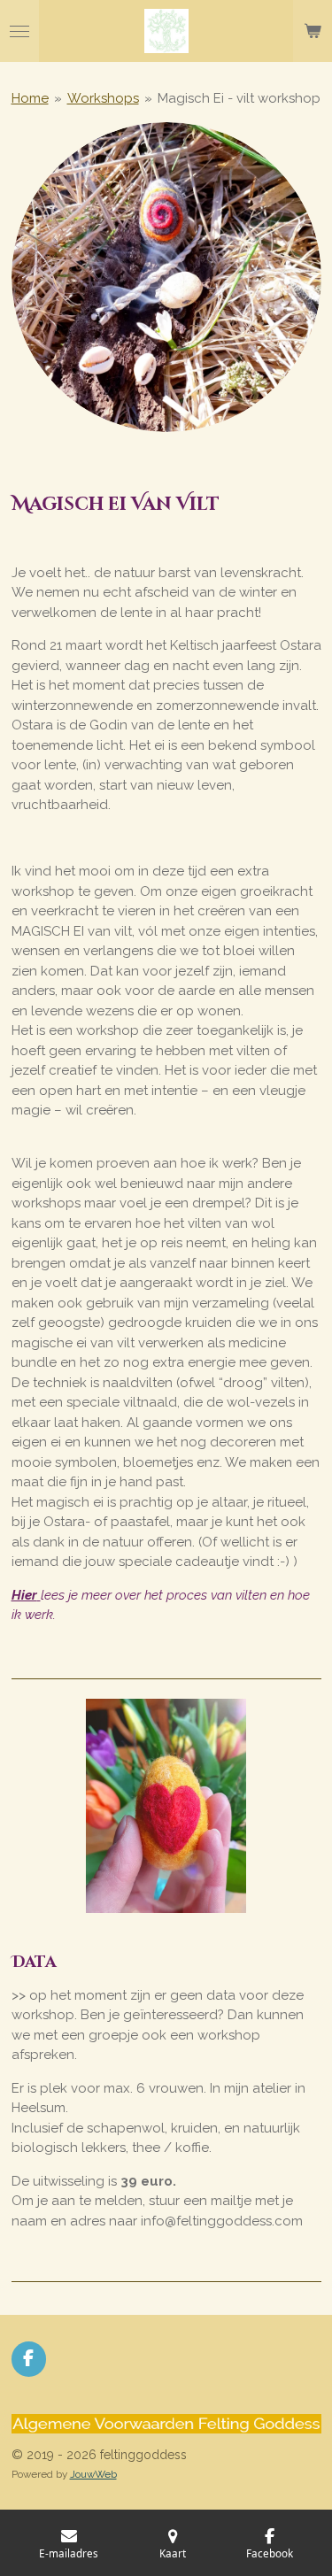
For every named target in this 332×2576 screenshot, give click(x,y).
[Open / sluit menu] (19, 31)
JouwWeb (93, 2474)
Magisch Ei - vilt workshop (239, 98)
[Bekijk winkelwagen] (313, 31)
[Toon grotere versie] (166, 277)
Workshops (103, 98)
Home (30, 98)
